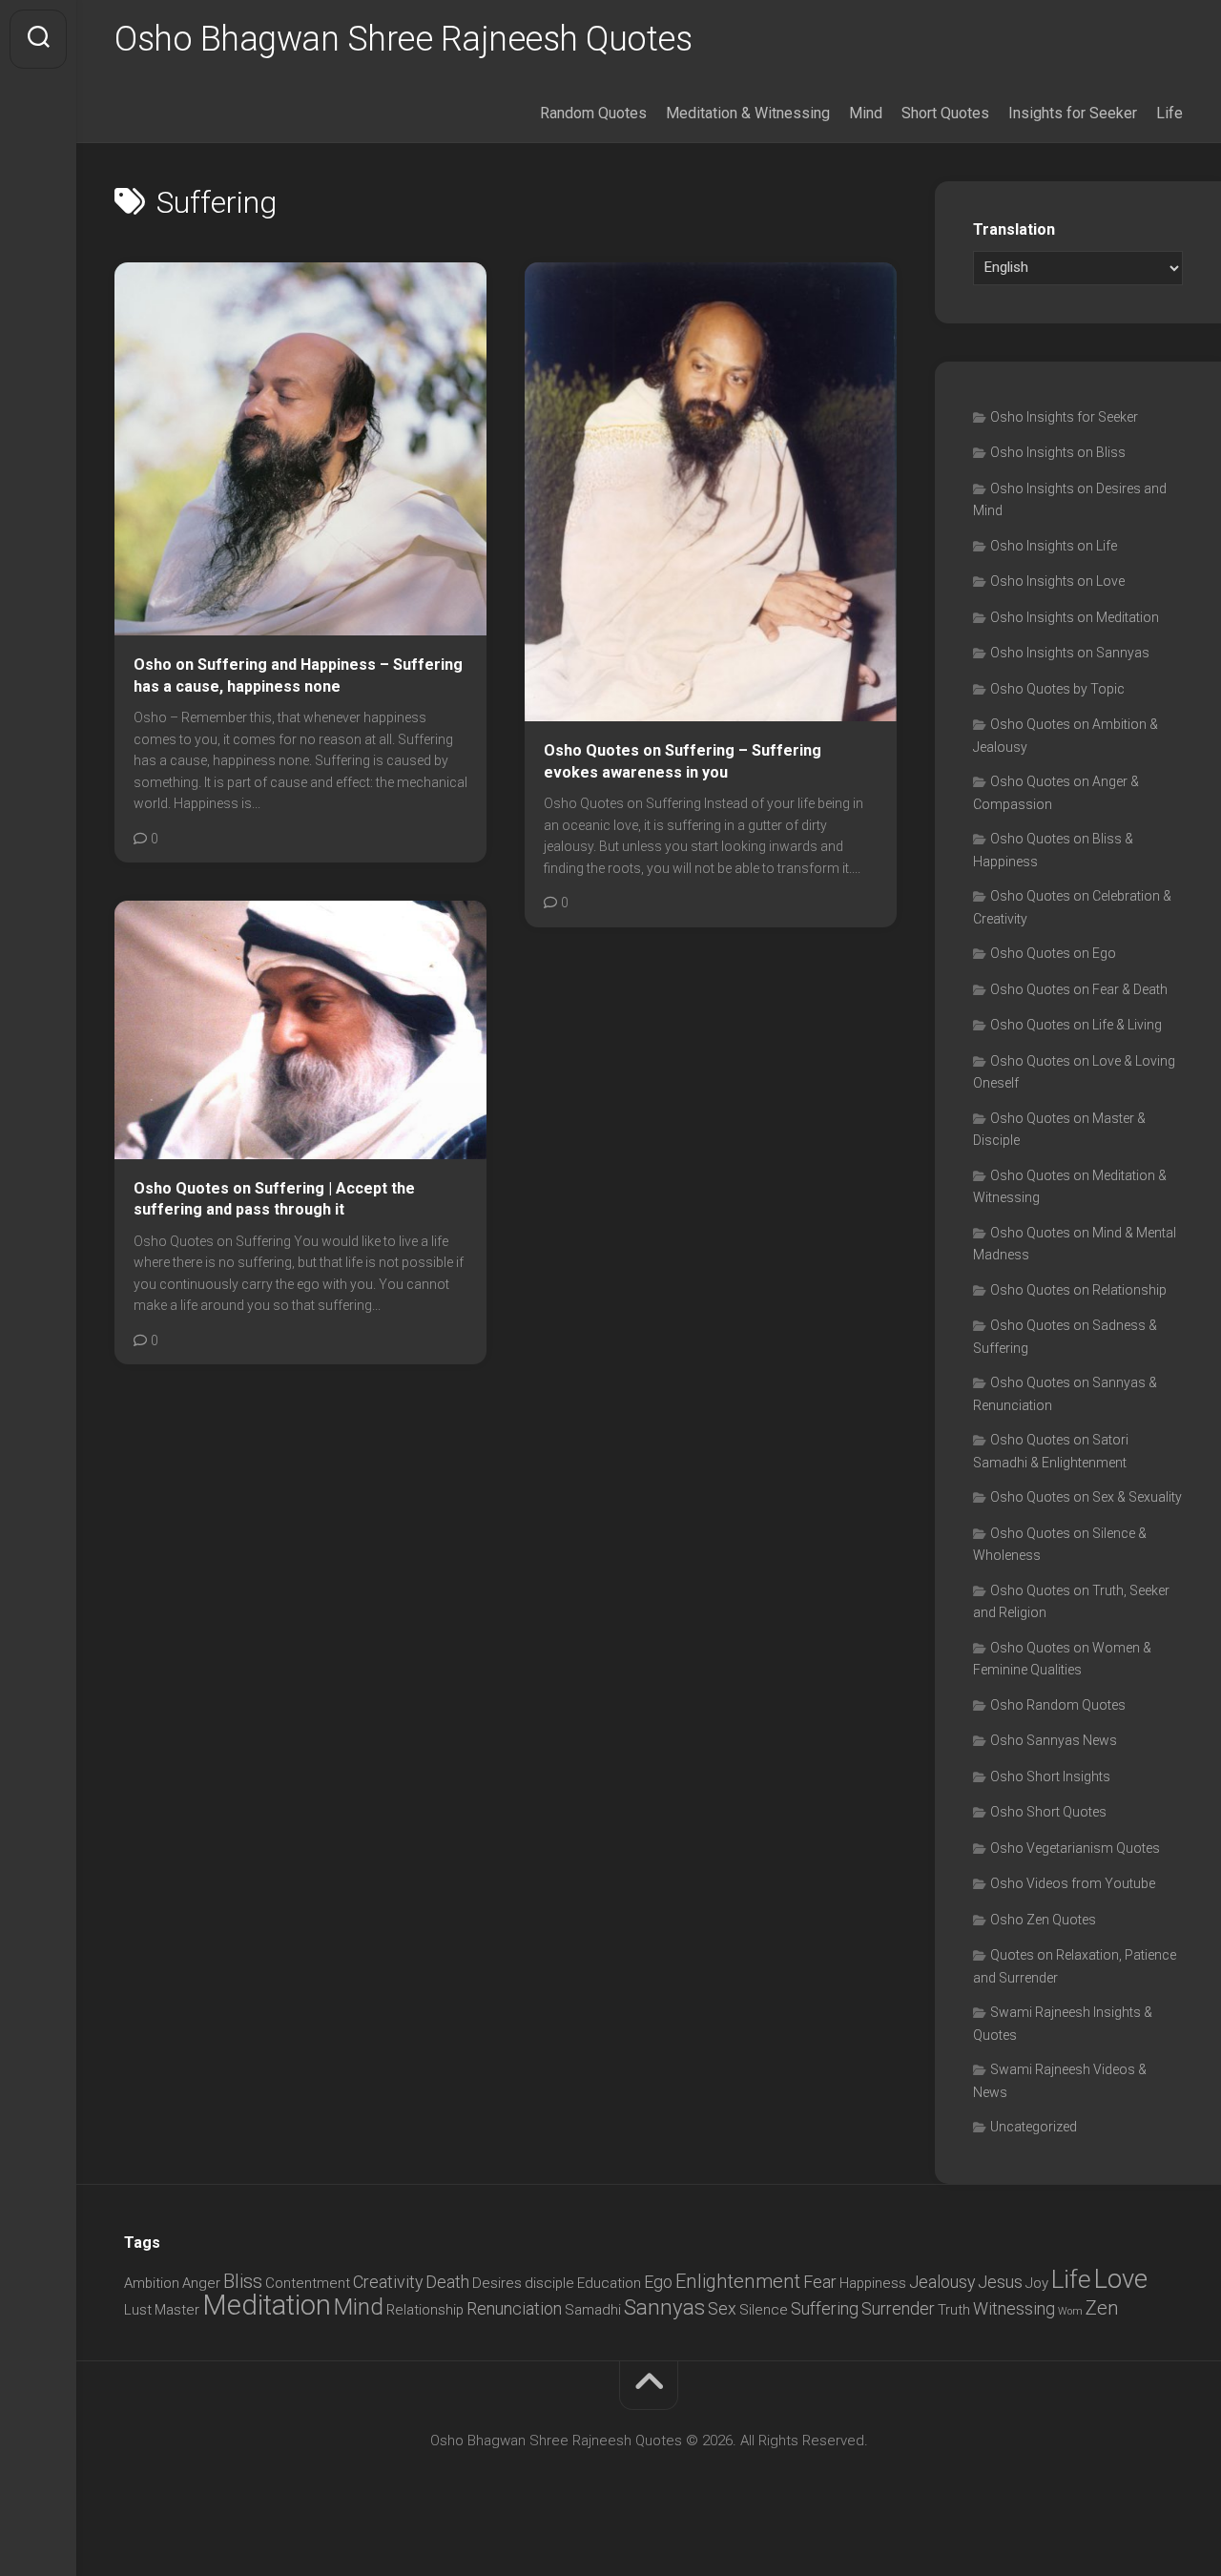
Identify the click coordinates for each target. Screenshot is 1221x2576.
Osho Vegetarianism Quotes (1075, 1848)
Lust (138, 2310)
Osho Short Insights (1050, 1776)
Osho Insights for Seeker (1064, 417)
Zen (1102, 2308)
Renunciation (514, 2308)
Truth (954, 2310)
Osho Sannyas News (1054, 1740)
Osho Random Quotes (1058, 1705)
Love (1121, 2279)
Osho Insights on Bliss (1058, 452)
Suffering (825, 2308)
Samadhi (593, 2310)
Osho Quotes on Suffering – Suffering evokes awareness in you (683, 761)
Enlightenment (738, 2281)
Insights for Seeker (1073, 113)
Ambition (152, 2283)
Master (177, 2310)
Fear (820, 2282)
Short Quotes (945, 113)
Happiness (873, 2283)
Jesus (1000, 2282)
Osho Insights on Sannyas (1070, 653)
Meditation (267, 2305)
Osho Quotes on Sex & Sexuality (1086, 1497)
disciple (549, 2283)
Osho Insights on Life (1054, 546)
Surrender (898, 2308)
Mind (866, 113)
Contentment (308, 2283)
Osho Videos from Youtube (1073, 1883)
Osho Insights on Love (1057, 581)
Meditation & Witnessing (748, 113)
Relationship (425, 2310)
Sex (722, 2308)
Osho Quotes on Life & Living (1076, 1025)
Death (447, 2282)
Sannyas (664, 2307)
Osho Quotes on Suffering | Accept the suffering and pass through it (274, 1199)
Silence (764, 2310)
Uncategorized (1034, 2127)
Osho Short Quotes (1048, 1812)
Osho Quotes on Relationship (1078, 1290)
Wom (1070, 2311)
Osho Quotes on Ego (1053, 953)
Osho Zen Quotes (1043, 1920)
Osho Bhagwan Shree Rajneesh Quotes (403, 39)
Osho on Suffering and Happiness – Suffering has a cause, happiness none (298, 675)
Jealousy (942, 2282)
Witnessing (1014, 2308)
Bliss (243, 2281)
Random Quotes (593, 113)
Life (1169, 113)
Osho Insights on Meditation (1075, 617)
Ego (658, 2282)
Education (609, 2283)
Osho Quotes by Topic (1057, 689)
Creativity (388, 2282)
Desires (497, 2283)
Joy (1037, 2283)
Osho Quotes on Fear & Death (1079, 989)
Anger (201, 2283)
